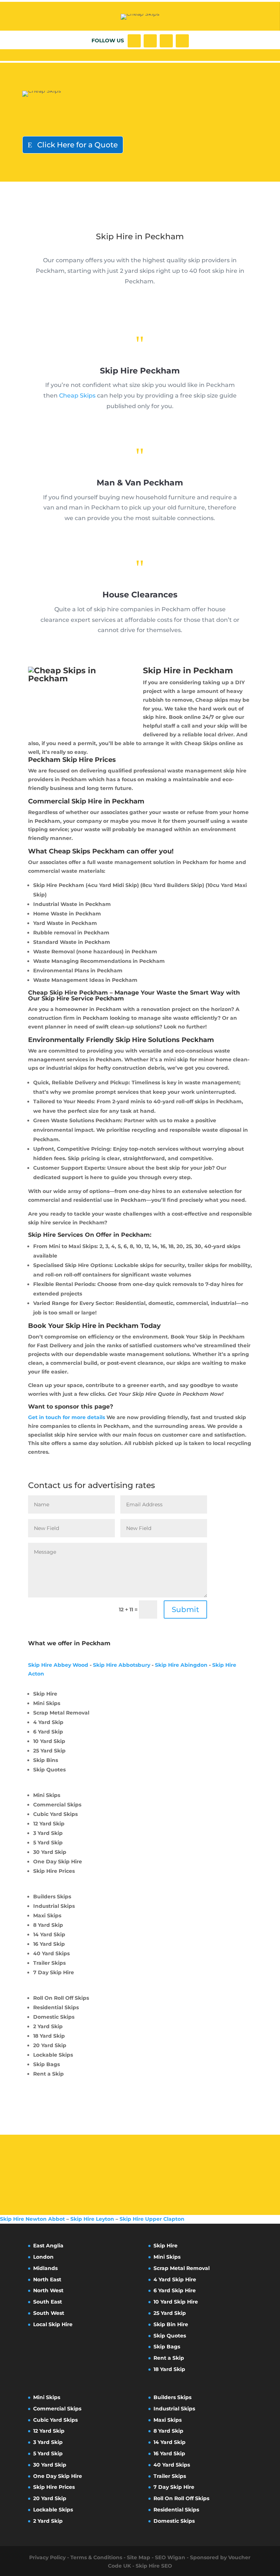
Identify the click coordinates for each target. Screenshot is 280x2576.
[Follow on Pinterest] (182, 41)
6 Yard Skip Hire (175, 2290)
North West (48, 2290)
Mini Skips (167, 2257)
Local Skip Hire (53, 2324)
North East (47, 2279)
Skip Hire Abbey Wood (58, 1665)
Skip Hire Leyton (92, 2219)
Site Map (139, 2557)
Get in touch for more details (67, 1417)
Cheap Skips (77, 396)
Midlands (45, 2268)
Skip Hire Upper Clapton (152, 2219)
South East (48, 2302)
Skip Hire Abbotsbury (122, 1665)
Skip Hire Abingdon (181, 1665)
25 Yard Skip (170, 2313)
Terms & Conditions (96, 2557)
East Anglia (48, 2246)
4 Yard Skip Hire (175, 2279)
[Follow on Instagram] (166, 41)
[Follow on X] (150, 41)
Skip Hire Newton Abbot (32, 2219)
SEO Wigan (170, 2557)
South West (49, 2313)
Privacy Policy (47, 2557)
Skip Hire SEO (154, 2566)
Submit (185, 1609)
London (43, 2257)
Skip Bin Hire (171, 2324)
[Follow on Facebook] (134, 41)
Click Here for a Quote (77, 145)
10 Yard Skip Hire (176, 2302)
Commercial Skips (57, 2409)
